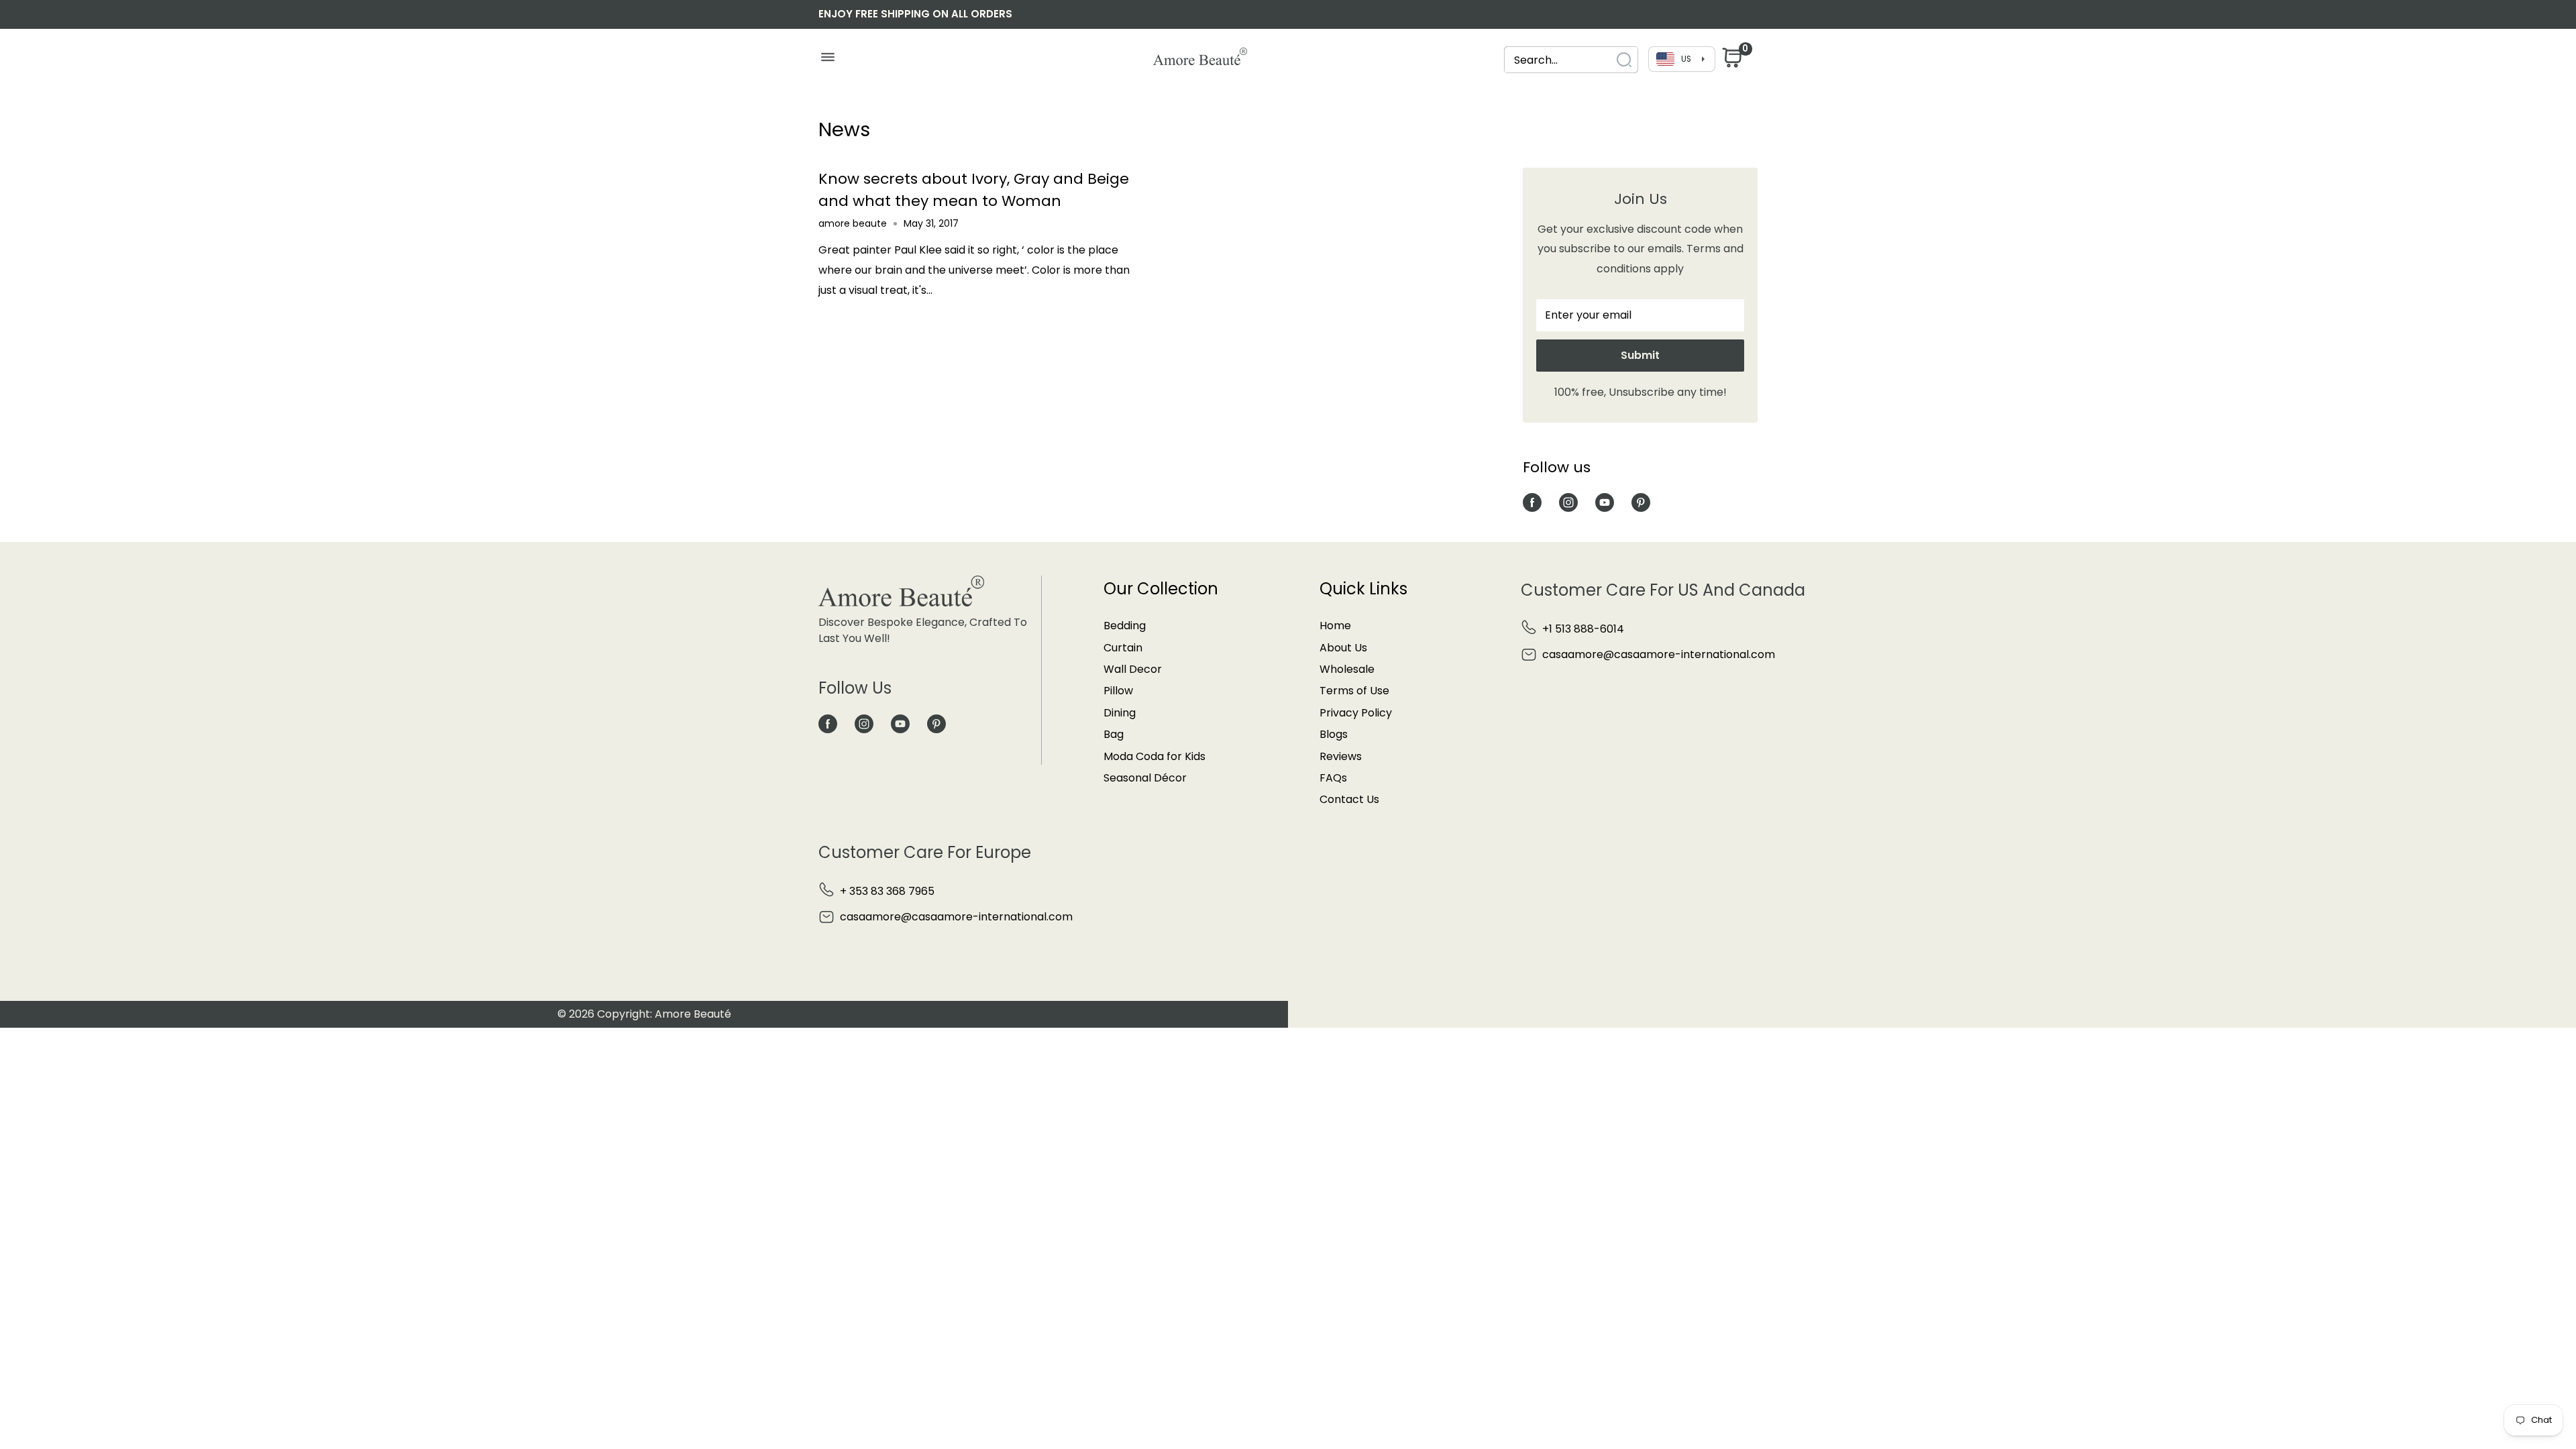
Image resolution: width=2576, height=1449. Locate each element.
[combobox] (1559, 60)
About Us (1343, 648)
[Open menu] (827, 60)
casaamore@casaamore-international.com (1659, 654)
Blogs (1334, 734)
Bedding (1125, 626)
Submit (1640, 355)
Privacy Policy (1356, 713)
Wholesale (1347, 669)
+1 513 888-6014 (1583, 629)
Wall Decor (1133, 669)
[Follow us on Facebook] (1532, 502)
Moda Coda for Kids (1155, 756)
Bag (1114, 734)
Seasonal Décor (1145, 778)
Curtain (1123, 648)
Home (1335, 626)
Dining (1120, 713)
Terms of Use (1354, 691)
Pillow (1118, 691)
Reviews (1341, 756)
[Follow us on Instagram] (1568, 502)
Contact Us (1349, 799)
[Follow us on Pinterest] (1641, 502)
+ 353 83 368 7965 (887, 891)
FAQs (1333, 778)
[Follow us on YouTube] (1605, 502)
